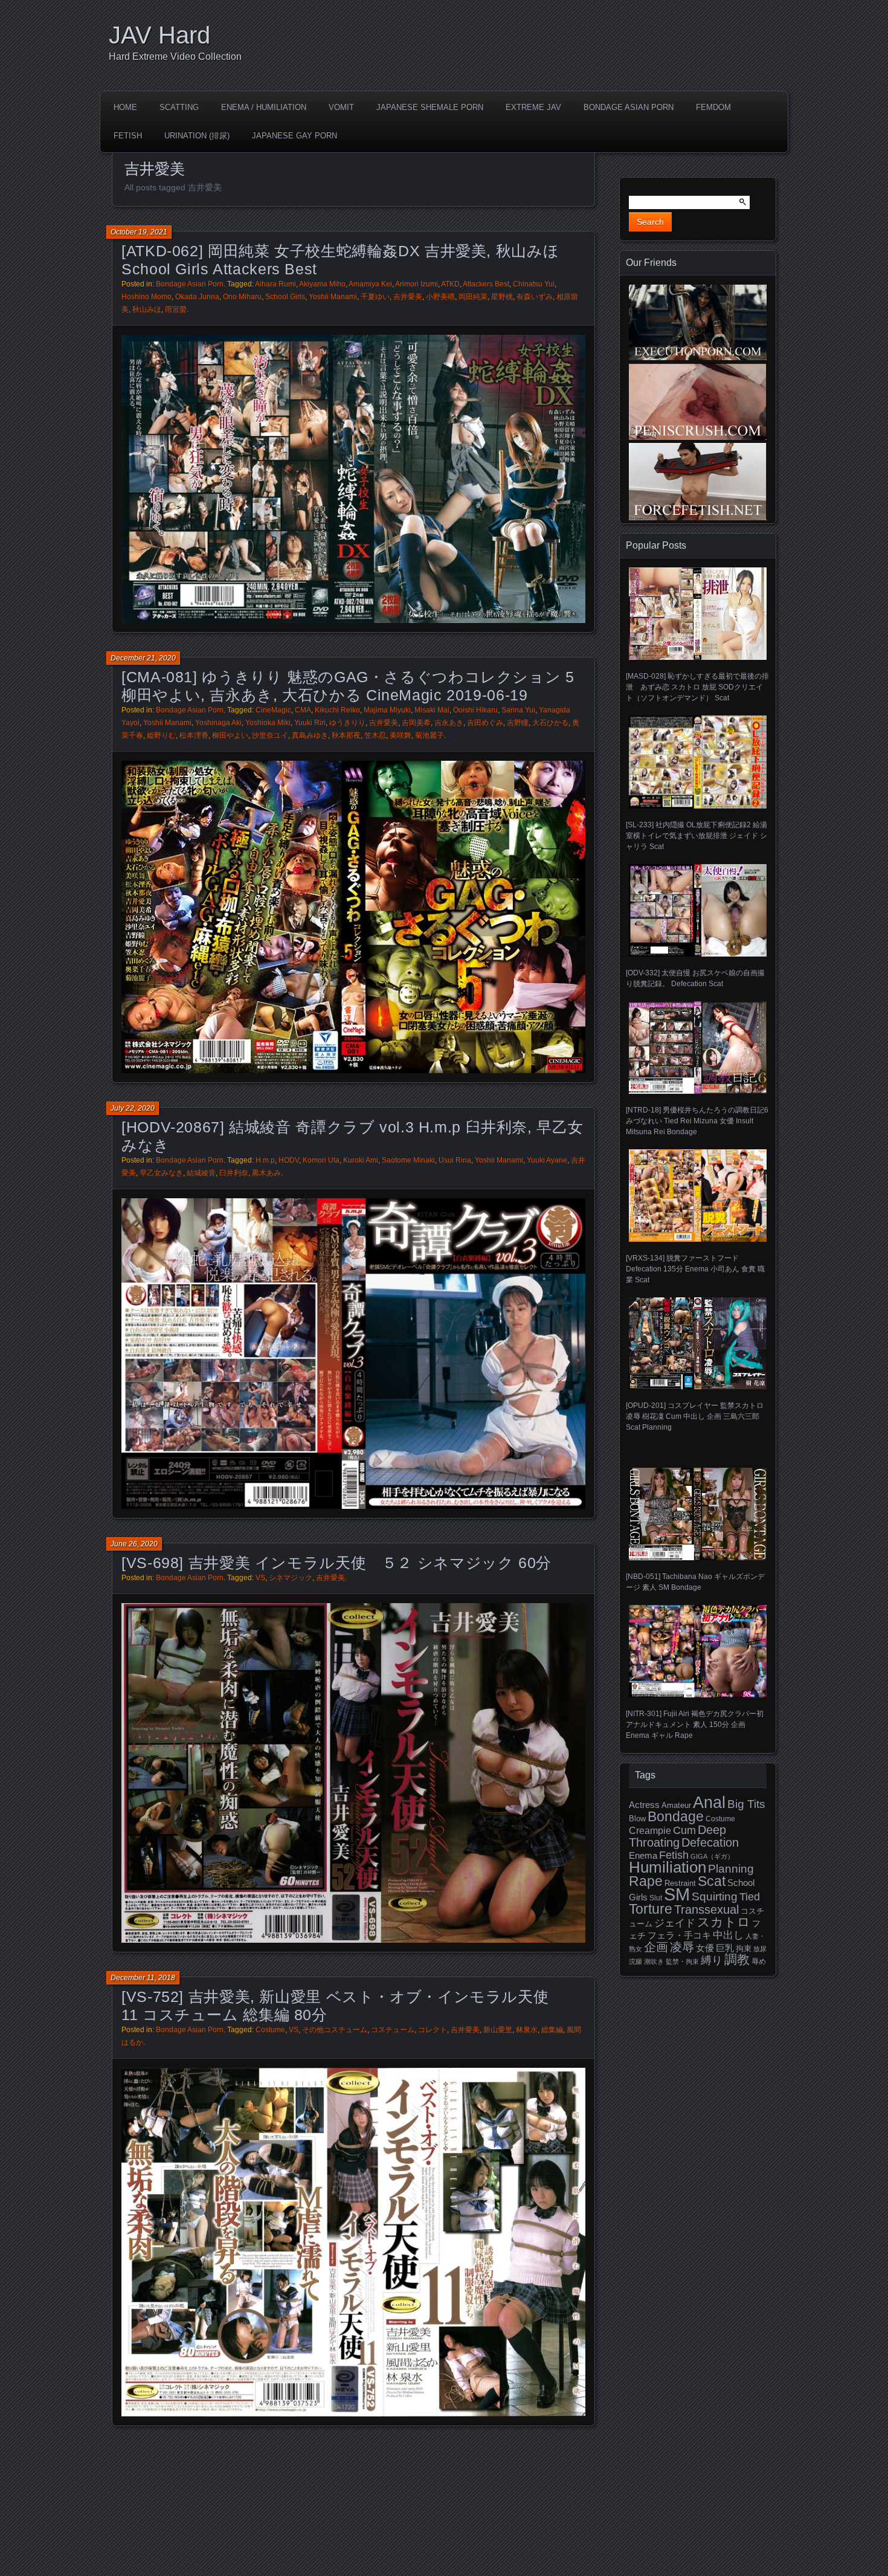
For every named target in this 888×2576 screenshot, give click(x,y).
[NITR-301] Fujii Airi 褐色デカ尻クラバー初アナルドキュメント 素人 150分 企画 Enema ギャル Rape (695, 1725)
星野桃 (502, 297)
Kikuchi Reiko (337, 710)
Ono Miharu (242, 297)
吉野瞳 (518, 723)
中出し (728, 1935)
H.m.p (265, 1160)
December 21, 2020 (143, 658)
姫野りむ (161, 735)
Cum (684, 1830)
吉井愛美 (408, 297)
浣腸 (635, 1961)
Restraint (680, 1883)
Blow (637, 1819)
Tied (750, 1897)
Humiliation (668, 1867)
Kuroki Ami (361, 1160)
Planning (731, 1869)
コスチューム (393, 2030)
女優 (705, 1948)
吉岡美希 (416, 723)
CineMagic (273, 710)
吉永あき (449, 723)
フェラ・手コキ (679, 1935)
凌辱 (682, 1947)
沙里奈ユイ (270, 735)
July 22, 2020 (133, 1108)
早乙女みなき (161, 1173)
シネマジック (291, 1578)
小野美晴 (440, 297)
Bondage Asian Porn (629, 107)
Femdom (713, 107)
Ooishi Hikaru (475, 710)
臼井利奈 (234, 1173)
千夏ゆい (375, 297)
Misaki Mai (432, 710)
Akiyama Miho (322, 284)
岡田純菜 (473, 297)
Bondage (676, 1816)
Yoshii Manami (333, 297)
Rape (646, 1881)
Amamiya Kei (370, 284)
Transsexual (706, 1909)
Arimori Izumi (417, 284)
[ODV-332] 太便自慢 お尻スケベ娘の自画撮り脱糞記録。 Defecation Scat (695, 978)
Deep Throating (677, 1836)
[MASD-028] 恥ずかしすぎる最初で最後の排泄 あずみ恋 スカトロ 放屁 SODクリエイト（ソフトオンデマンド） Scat (697, 687)
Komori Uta (321, 1160)
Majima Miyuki (387, 710)
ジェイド (675, 1923)
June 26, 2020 (134, 1544)
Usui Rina (455, 1160)
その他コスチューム (335, 2030)
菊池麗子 (430, 735)
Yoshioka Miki (268, 723)
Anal (709, 1802)
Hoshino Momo (146, 297)
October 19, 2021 (139, 232)
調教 (737, 1959)
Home (125, 107)
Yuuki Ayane (547, 1160)
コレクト (433, 2030)
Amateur (676, 1805)
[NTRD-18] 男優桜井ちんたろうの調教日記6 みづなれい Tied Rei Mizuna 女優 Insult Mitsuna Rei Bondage (697, 1121)
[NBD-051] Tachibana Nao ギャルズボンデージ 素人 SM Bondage (695, 1582)
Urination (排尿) (197, 136)
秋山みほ (147, 309)
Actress (644, 1805)
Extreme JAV (533, 107)
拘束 (744, 1948)
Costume (270, 2030)
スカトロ (724, 1922)
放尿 (760, 1949)
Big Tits (746, 1804)
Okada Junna (197, 297)
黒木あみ (266, 1173)
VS (260, 1578)
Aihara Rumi (275, 284)
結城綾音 (201, 1173)
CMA (303, 710)
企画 (656, 1947)
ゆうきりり (347, 723)
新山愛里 (498, 2030)
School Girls (285, 297)
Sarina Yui (518, 710)
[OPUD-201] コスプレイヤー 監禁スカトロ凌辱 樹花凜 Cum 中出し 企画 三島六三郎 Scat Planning (695, 1416)
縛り (712, 1960)
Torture (651, 1909)
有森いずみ (535, 297)
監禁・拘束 (682, 1961)
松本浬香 (194, 735)
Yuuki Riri (310, 723)
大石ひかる (550, 723)
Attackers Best (486, 284)
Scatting (179, 107)
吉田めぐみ (485, 723)
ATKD (450, 284)
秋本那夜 (346, 735)
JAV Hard (159, 35)
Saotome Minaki (408, 1160)
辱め (759, 1961)
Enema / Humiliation (264, 107)
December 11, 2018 (143, 1978)
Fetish (128, 136)
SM (677, 1894)
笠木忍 (375, 735)
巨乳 (725, 1948)
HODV (289, 1160)
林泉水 (527, 2030)
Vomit (341, 107)
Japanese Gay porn (294, 136)
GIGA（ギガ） (712, 1856)
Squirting (715, 1896)
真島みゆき (310, 735)
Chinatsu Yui (534, 284)
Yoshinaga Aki (218, 723)
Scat (712, 1881)
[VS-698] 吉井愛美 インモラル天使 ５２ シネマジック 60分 (336, 1563)
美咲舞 (401, 735)
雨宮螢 (176, 309)
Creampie (650, 1831)
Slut (656, 1898)
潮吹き (654, 1961)
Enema (643, 1856)
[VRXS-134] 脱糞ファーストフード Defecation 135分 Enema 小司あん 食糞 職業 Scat (695, 1269)
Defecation (710, 1842)
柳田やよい (230, 735)
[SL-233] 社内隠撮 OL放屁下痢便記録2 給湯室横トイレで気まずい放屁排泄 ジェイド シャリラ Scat (697, 835)
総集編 (552, 2030)
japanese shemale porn (430, 107)
